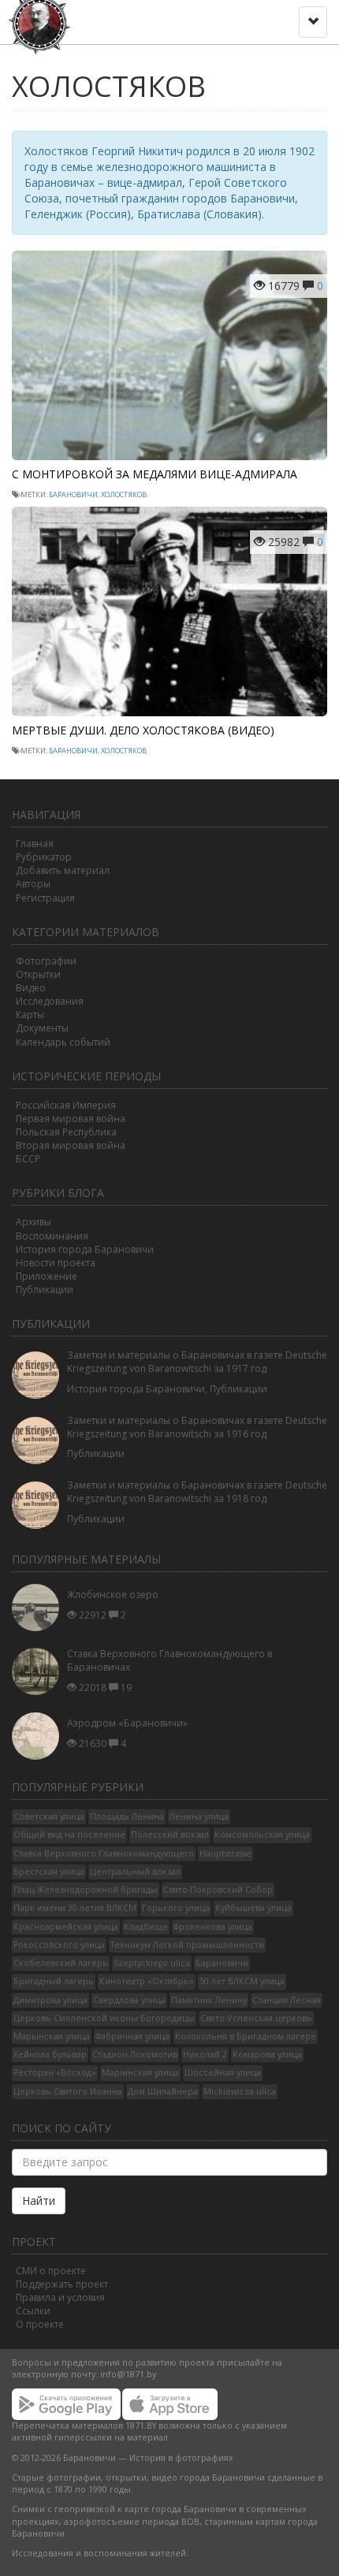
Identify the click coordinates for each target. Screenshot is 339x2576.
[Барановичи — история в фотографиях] (41, 20)
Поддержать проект (62, 2284)
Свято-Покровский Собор (218, 1890)
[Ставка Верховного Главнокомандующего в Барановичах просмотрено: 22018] (39, 1672)
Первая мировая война (71, 1119)
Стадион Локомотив (135, 2054)
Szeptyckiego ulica (152, 1963)
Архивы (34, 1222)
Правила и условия (60, 2297)
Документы (42, 1028)
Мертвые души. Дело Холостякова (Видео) (143, 730)
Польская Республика (66, 1132)
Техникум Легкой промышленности (187, 1945)
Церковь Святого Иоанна (68, 2091)
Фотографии (46, 961)
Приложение (47, 1276)
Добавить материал (63, 870)
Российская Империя (66, 1105)
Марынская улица (52, 2036)
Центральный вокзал (135, 1872)
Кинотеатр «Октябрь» (147, 1981)
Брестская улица (49, 1872)
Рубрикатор (44, 857)
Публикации (45, 1290)
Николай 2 (205, 2054)
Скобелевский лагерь (61, 1963)
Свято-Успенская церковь (256, 2018)
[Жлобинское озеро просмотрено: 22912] (39, 1608)
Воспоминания (52, 1236)
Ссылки (33, 2311)
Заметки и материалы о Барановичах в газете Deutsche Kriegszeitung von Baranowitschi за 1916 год (197, 1427)
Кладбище (146, 1927)
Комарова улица (267, 2054)
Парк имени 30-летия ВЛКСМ (75, 1908)
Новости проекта (56, 1263)
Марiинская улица (140, 2072)
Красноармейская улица (66, 1927)
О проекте (40, 2324)
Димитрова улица (50, 2000)
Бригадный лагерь (54, 1981)
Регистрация (45, 898)
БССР (28, 1159)
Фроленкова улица (213, 1927)
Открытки (38, 974)
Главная (35, 844)
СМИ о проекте (51, 2271)
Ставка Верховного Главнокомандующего (104, 1853)
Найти (39, 2201)
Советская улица (49, 1816)
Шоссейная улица (223, 2072)
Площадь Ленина (127, 1816)
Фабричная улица (132, 2036)
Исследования (50, 1001)
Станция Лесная (287, 2000)
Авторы (33, 884)
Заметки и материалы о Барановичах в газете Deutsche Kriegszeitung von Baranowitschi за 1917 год (197, 1362)
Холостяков (124, 494)
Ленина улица (199, 1816)
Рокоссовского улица (59, 1945)
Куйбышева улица (253, 1908)
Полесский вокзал (170, 1834)
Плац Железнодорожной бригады (86, 1890)
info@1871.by (128, 2374)
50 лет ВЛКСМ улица (242, 1981)
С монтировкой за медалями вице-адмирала (155, 474)
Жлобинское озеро (113, 1595)
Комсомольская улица (262, 1834)
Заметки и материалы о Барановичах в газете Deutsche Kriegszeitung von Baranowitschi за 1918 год (197, 1492)
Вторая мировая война (71, 1145)
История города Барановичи (85, 1249)
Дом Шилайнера (163, 2091)
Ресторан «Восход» (55, 2072)
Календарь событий (63, 1042)
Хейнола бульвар (50, 2054)
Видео (31, 988)
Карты (30, 1015)
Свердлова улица (129, 2000)
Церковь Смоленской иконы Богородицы (104, 2018)
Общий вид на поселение (69, 1834)
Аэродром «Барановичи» (127, 1723)
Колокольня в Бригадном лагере (246, 2036)
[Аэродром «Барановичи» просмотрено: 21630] (39, 1736)
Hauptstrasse (225, 1853)
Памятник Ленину (209, 2000)
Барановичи (73, 494)
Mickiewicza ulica (240, 2091)
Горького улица (176, 1908)
